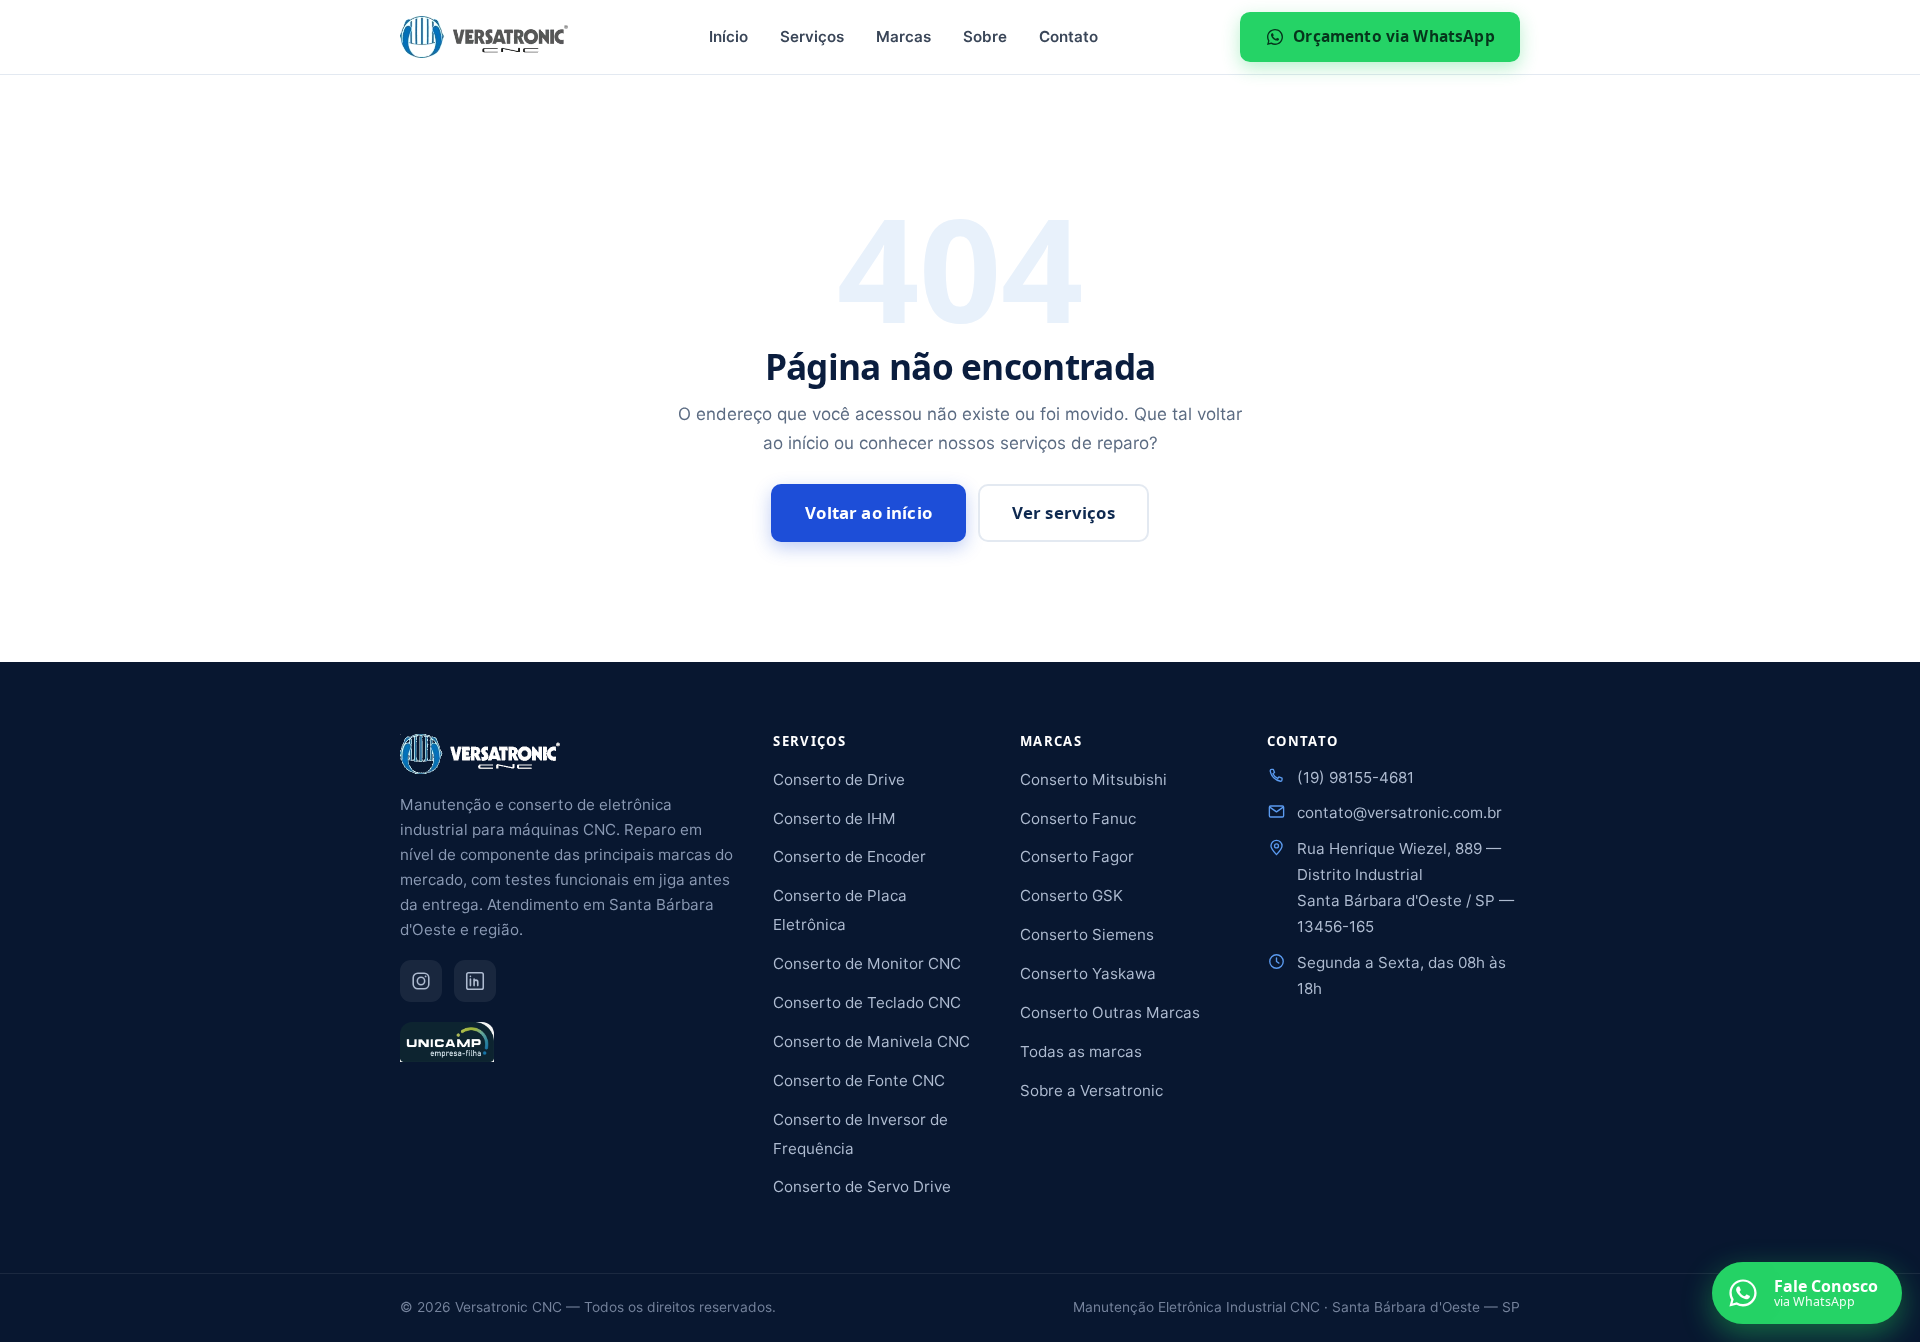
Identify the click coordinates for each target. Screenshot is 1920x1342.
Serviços (812, 36)
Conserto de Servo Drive (862, 1186)
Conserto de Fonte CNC (859, 1080)
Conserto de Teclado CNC (867, 1002)
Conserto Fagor (1077, 856)
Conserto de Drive (839, 779)
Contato (1068, 36)
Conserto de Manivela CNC (871, 1041)
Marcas (903, 36)
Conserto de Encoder (849, 856)
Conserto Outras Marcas (1110, 1012)
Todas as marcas (1081, 1051)
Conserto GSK (1071, 895)
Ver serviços (1063, 512)
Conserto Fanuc (1078, 818)
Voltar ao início (868, 512)
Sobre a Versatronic (1091, 1090)
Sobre (985, 36)
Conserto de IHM (834, 818)
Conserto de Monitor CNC (867, 963)
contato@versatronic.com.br (1399, 812)
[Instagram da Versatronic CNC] (421, 981)
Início (728, 36)
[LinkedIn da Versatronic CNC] (475, 981)
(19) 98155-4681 (1355, 777)
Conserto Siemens (1087, 934)
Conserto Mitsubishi (1093, 779)
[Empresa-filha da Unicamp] (447, 1051)
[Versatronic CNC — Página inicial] (484, 37)
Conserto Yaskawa (1088, 973)
